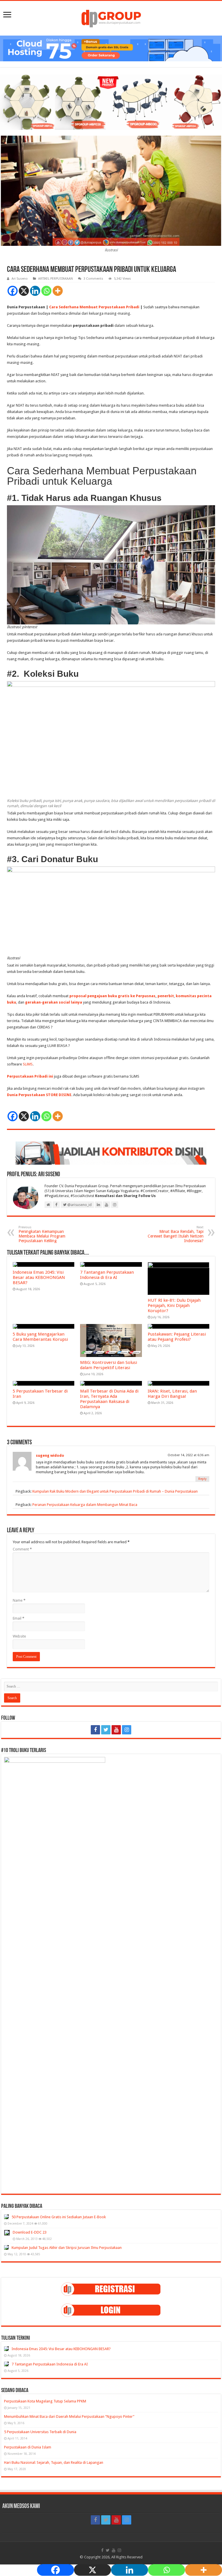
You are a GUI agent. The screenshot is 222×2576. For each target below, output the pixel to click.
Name (19, 1600)
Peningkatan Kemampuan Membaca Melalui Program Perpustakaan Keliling (42, 1234)
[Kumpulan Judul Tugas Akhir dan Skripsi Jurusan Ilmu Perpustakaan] (6, 2247)
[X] (24, 291)
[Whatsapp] (46, 291)
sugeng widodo (50, 1455)
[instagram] (127, 1730)
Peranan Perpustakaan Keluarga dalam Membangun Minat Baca (85, 1505)
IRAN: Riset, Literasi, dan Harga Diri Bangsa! (172, 1394)
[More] (58, 291)
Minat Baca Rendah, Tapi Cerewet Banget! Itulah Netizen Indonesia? (176, 1234)
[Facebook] (13, 291)
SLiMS (28, 1064)
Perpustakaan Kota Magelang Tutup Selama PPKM (45, 2401)
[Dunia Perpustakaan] (111, 17)
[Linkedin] (35, 291)
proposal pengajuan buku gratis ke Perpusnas (112, 996)
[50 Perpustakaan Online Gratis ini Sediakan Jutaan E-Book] (6, 2217)
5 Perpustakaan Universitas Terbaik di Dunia (40, 2432)
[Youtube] (116, 1730)
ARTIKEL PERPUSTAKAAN (55, 279)
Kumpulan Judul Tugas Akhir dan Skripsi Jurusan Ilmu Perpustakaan (67, 2248)
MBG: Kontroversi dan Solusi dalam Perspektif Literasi (109, 1365)
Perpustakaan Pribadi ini (30, 1076)
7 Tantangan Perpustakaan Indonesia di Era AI (107, 1275)
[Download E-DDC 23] (7, 2233)
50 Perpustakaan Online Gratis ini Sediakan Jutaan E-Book (59, 2217)
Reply (202, 1479)
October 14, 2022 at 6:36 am (188, 1455)
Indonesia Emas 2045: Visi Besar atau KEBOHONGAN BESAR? (39, 1277)
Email (18, 1618)
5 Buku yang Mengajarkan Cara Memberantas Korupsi (40, 1337)
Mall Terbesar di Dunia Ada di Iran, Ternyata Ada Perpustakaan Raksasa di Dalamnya (109, 1399)
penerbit (166, 996)
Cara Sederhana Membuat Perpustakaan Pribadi (94, 307)
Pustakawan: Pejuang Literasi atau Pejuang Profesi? (177, 1337)
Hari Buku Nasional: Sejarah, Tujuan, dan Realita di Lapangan (54, 2462)
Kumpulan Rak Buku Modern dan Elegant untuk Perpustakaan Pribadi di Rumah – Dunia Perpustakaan (115, 1491)
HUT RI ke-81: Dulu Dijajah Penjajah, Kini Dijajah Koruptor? (174, 1305)
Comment (22, 1549)
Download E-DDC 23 (30, 2232)
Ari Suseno (20, 279)
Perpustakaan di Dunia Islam (28, 2447)
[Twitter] (106, 1730)
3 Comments (93, 279)
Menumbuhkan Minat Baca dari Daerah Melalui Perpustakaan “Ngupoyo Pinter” (69, 2417)
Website (19, 1636)
